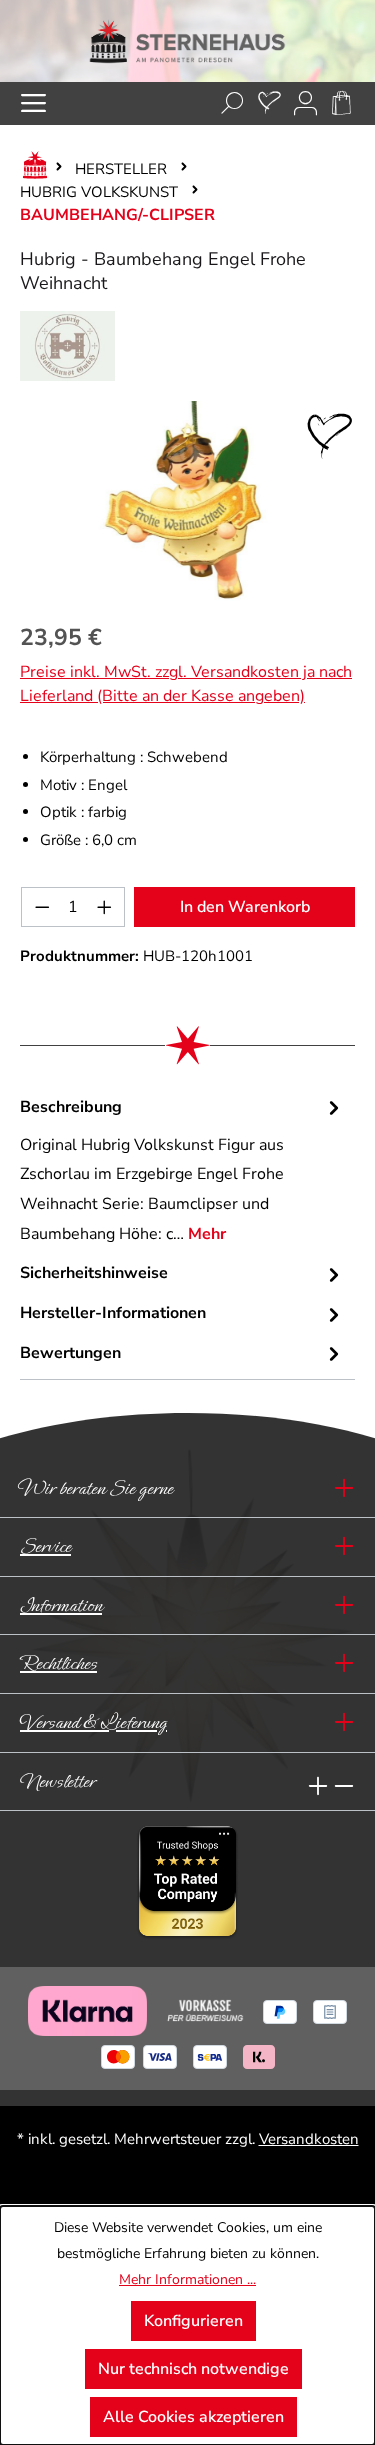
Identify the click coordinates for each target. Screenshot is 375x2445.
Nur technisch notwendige (193, 2369)
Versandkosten (309, 2139)
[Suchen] (232, 103)
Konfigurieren (193, 2321)
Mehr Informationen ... (187, 2279)
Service (45, 1546)
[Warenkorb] (341, 103)
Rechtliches (58, 1663)
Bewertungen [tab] (70, 1353)
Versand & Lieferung (93, 1722)
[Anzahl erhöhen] (105, 907)
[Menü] (33, 103)
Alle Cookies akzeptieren (193, 2417)
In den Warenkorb (245, 907)
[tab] (182, 1171)
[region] (187, 501)
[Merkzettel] (269, 103)
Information (61, 1605)
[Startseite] (31, 169)
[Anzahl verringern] (42, 907)
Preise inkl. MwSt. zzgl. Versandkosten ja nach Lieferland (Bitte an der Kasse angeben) (186, 684)
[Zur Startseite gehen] (187, 41)
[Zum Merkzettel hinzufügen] (330, 436)
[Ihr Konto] (305, 103)
